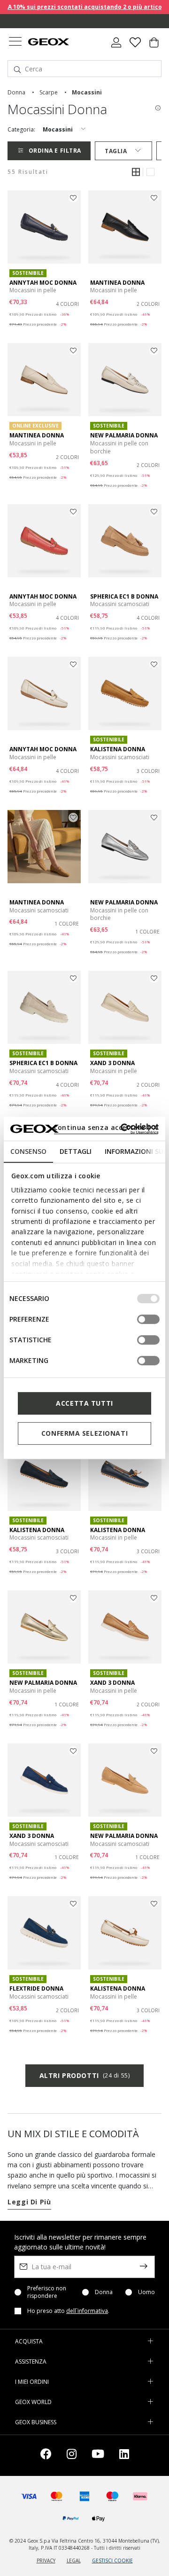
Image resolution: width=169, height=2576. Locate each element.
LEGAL (74, 2560)
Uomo (146, 2292)
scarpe (49, 92)
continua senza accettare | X (106, 1127)
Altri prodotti (84, 2075)
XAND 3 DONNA (112, 1063)
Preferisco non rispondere (47, 2292)
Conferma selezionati (84, 1433)
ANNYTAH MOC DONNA (43, 283)
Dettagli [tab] (76, 1151)
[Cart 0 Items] (154, 46)
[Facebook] (46, 2455)
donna (16, 92)
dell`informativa (87, 2311)
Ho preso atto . (68, 2311)
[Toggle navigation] (15, 43)
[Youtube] (98, 2455)
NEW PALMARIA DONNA (124, 435)
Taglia (116, 151)
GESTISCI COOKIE (112, 2560)
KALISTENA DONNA (118, 749)
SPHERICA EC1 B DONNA (124, 596)
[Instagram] (72, 2455)
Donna (104, 2292)
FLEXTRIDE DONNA (36, 1988)
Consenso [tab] (28, 1151)
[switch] (148, 1319)
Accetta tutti (84, 1403)
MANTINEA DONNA (117, 283)
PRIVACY (46, 2560)
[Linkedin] (124, 2455)
